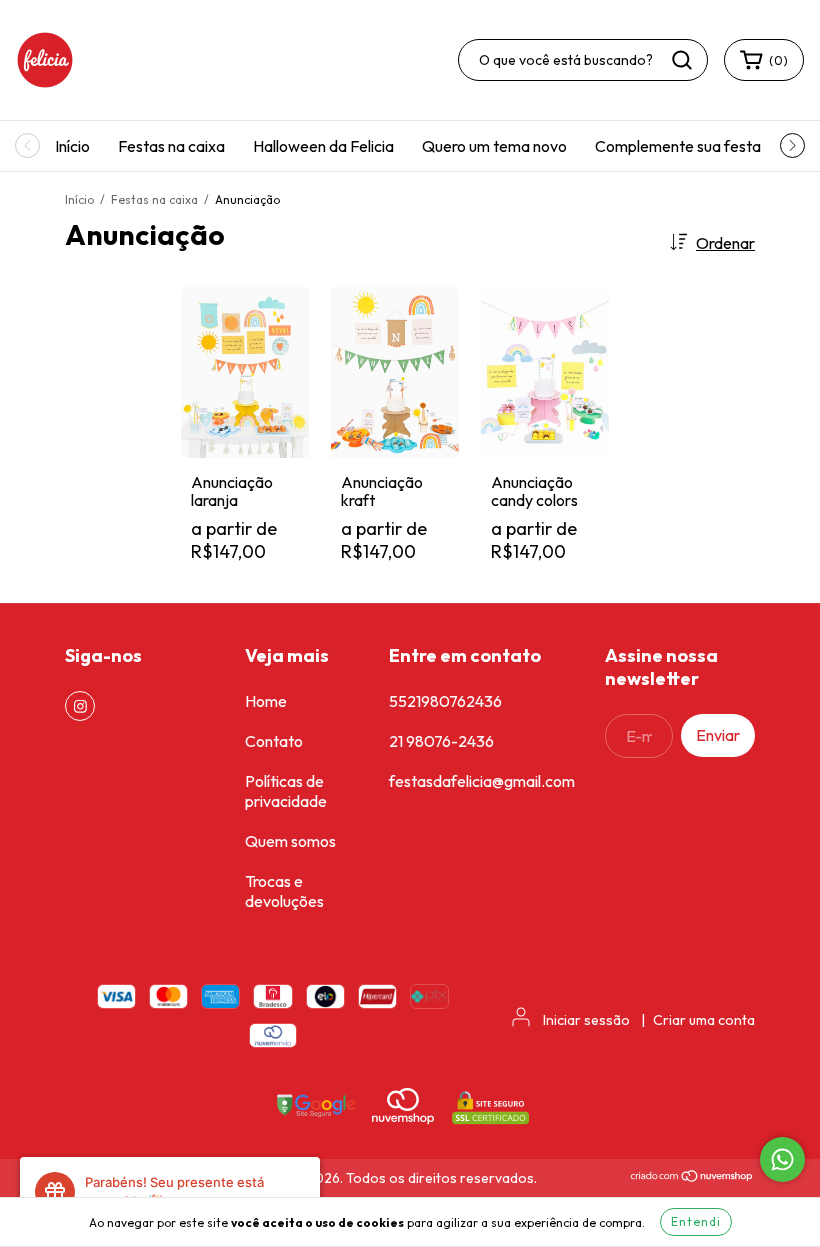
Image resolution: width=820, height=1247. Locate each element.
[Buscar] (682, 60)
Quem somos (290, 841)
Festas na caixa (171, 146)
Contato (274, 741)
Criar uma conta (704, 1020)
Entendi (696, 1221)
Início (72, 146)
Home (266, 701)
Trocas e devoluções (284, 891)
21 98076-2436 (441, 741)
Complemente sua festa (678, 146)
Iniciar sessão (586, 1020)
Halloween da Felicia (323, 146)
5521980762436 (445, 701)
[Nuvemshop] (692, 1178)
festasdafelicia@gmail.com (482, 781)
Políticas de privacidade (286, 791)
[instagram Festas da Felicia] (80, 706)
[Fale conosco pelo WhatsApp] (782, 1159)
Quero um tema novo (494, 146)
